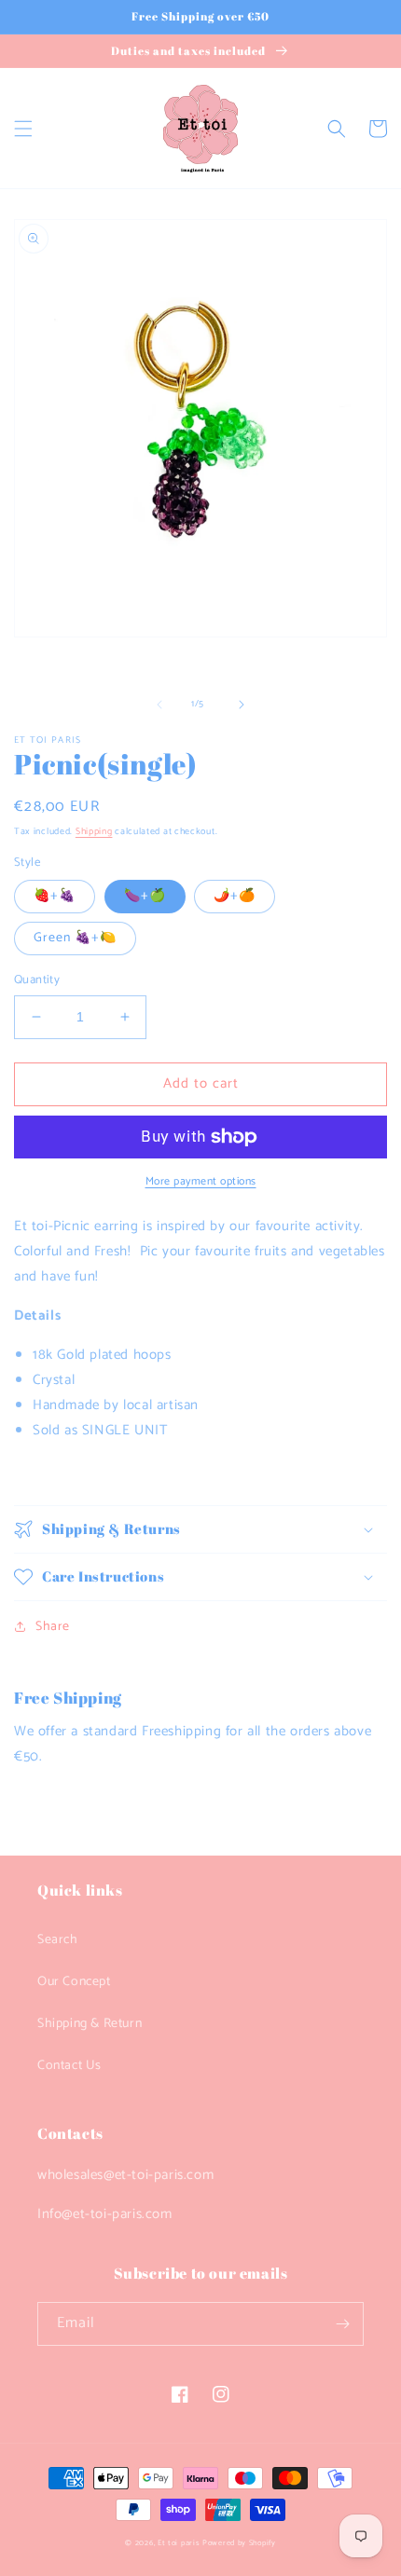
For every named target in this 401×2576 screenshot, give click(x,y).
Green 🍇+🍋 (75, 938)
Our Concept (74, 1982)
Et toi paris (179, 2543)
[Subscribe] (342, 2324)
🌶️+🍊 (235, 896)
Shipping (94, 831)
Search (58, 1940)
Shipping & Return (90, 2024)
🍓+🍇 (55, 896)
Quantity (37, 980)
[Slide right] (242, 705)
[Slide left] (159, 705)
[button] (23, 129)
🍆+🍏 (145, 896)
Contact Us (69, 2066)
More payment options (201, 1182)
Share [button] (53, 1627)
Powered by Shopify (239, 2543)
